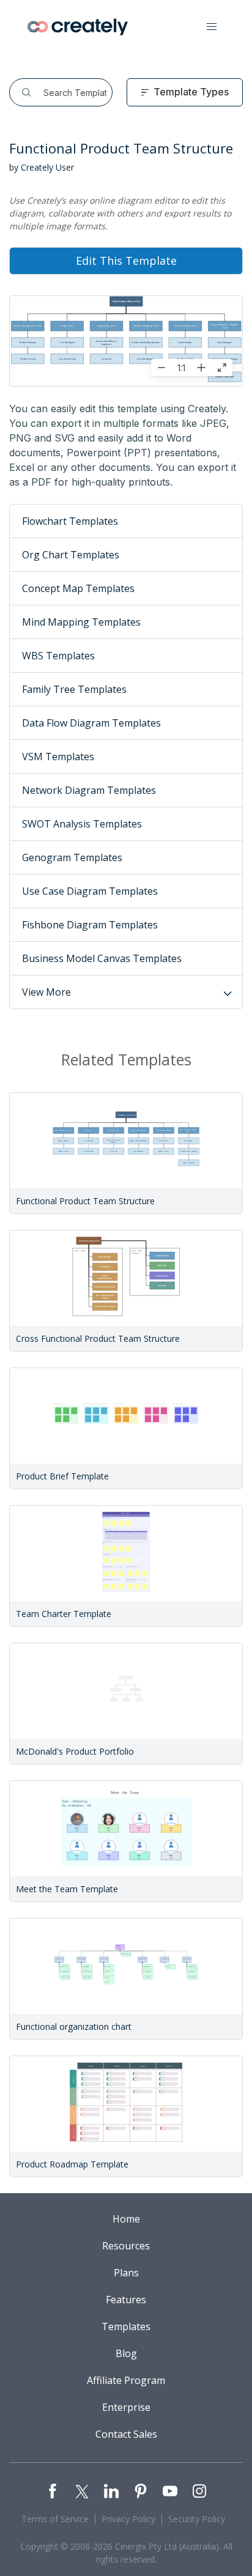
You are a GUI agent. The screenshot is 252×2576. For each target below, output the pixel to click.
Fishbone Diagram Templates (90, 925)
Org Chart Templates (71, 555)
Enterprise (126, 2407)
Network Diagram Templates (89, 790)
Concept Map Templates (78, 588)
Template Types (191, 92)
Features (126, 2300)
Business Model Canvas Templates (102, 958)
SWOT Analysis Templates (82, 824)
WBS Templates (58, 656)
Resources (126, 2246)
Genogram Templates (72, 857)
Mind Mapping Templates (81, 622)
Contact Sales (126, 2434)
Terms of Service (55, 2519)
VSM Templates (58, 757)
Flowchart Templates (70, 521)
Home (126, 2219)
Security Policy (197, 2519)
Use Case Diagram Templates (90, 891)
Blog (126, 2353)
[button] (212, 27)
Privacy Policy (128, 2519)
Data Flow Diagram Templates (91, 723)
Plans (126, 2273)
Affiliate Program (126, 2380)
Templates (126, 2326)
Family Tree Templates (74, 689)
